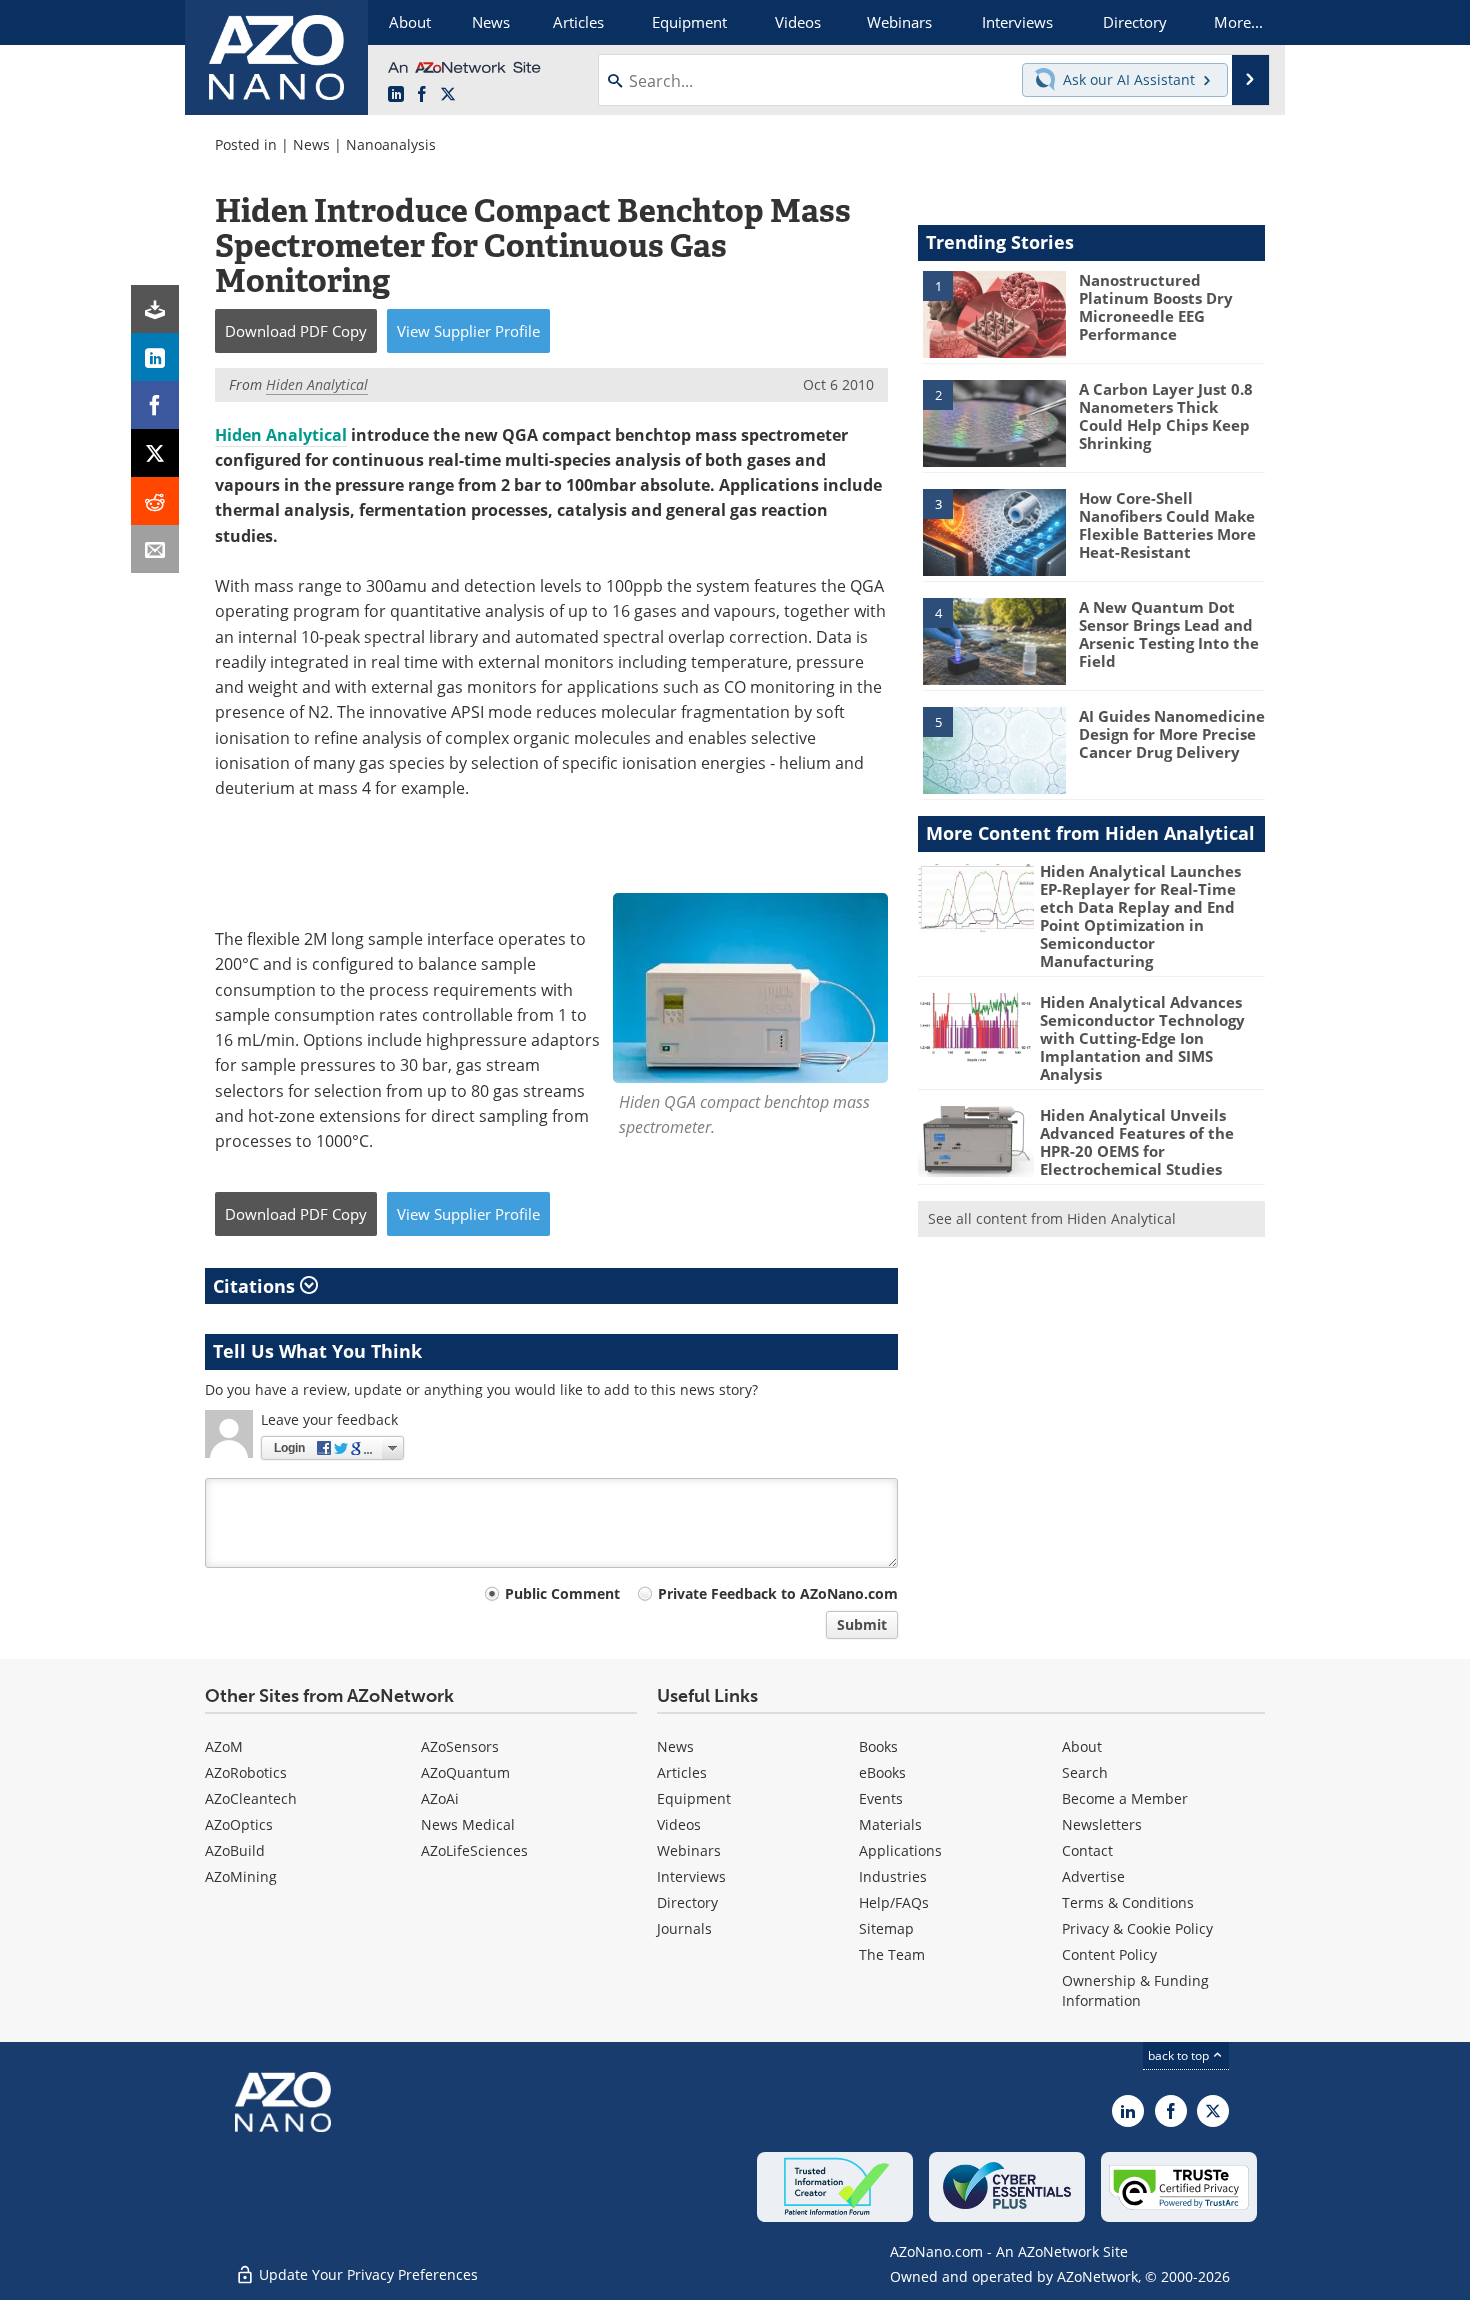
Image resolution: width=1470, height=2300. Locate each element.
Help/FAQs (894, 1902)
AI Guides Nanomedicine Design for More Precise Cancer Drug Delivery (1172, 734)
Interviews (691, 1876)
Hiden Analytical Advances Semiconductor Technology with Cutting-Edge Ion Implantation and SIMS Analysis (1142, 1038)
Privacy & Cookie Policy (1137, 1928)
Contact (1087, 1850)
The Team (892, 1954)
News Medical (468, 1824)
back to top (1180, 2055)
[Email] (155, 549)
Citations (256, 1286)
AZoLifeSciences (474, 1850)
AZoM (224, 1746)
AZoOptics (239, 1824)
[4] (994, 640)
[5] (994, 749)
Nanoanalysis (391, 144)
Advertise (1093, 1876)
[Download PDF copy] (155, 309)
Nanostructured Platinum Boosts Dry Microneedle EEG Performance (1156, 307)
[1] (994, 313)
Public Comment (562, 1593)
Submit (862, 1624)
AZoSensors (460, 1746)
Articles (682, 1772)
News (311, 144)
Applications (900, 1850)
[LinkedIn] (155, 357)
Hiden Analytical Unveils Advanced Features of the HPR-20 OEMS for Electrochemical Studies (1137, 1142)
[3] (994, 531)
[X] (155, 453)
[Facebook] (155, 405)
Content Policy (1109, 1954)
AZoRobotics (246, 1772)
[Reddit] (155, 501)
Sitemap (886, 1928)
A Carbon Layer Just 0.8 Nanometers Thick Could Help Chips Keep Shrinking (1166, 416)
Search (1085, 1772)
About (1082, 1746)
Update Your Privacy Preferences (366, 2274)
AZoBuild (235, 1850)
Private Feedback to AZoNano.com (778, 1593)
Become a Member (1125, 1798)
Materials (890, 1824)
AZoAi (440, 1798)
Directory (687, 1902)
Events (881, 1798)
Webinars (689, 1850)
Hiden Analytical (281, 435)
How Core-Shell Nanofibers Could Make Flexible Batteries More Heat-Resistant (1167, 525)
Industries (893, 1876)
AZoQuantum (465, 1772)
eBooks (882, 1772)
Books (878, 1746)
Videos (679, 1824)
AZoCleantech (251, 1798)
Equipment (694, 1798)
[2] (994, 422)
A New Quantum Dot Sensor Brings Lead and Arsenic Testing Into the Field (1169, 634)
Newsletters (1102, 1824)
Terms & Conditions (1128, 1902)
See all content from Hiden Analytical (1052, 1218)
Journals (684, 1928)
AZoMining (241, 1876)
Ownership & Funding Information (1135, 1990)
